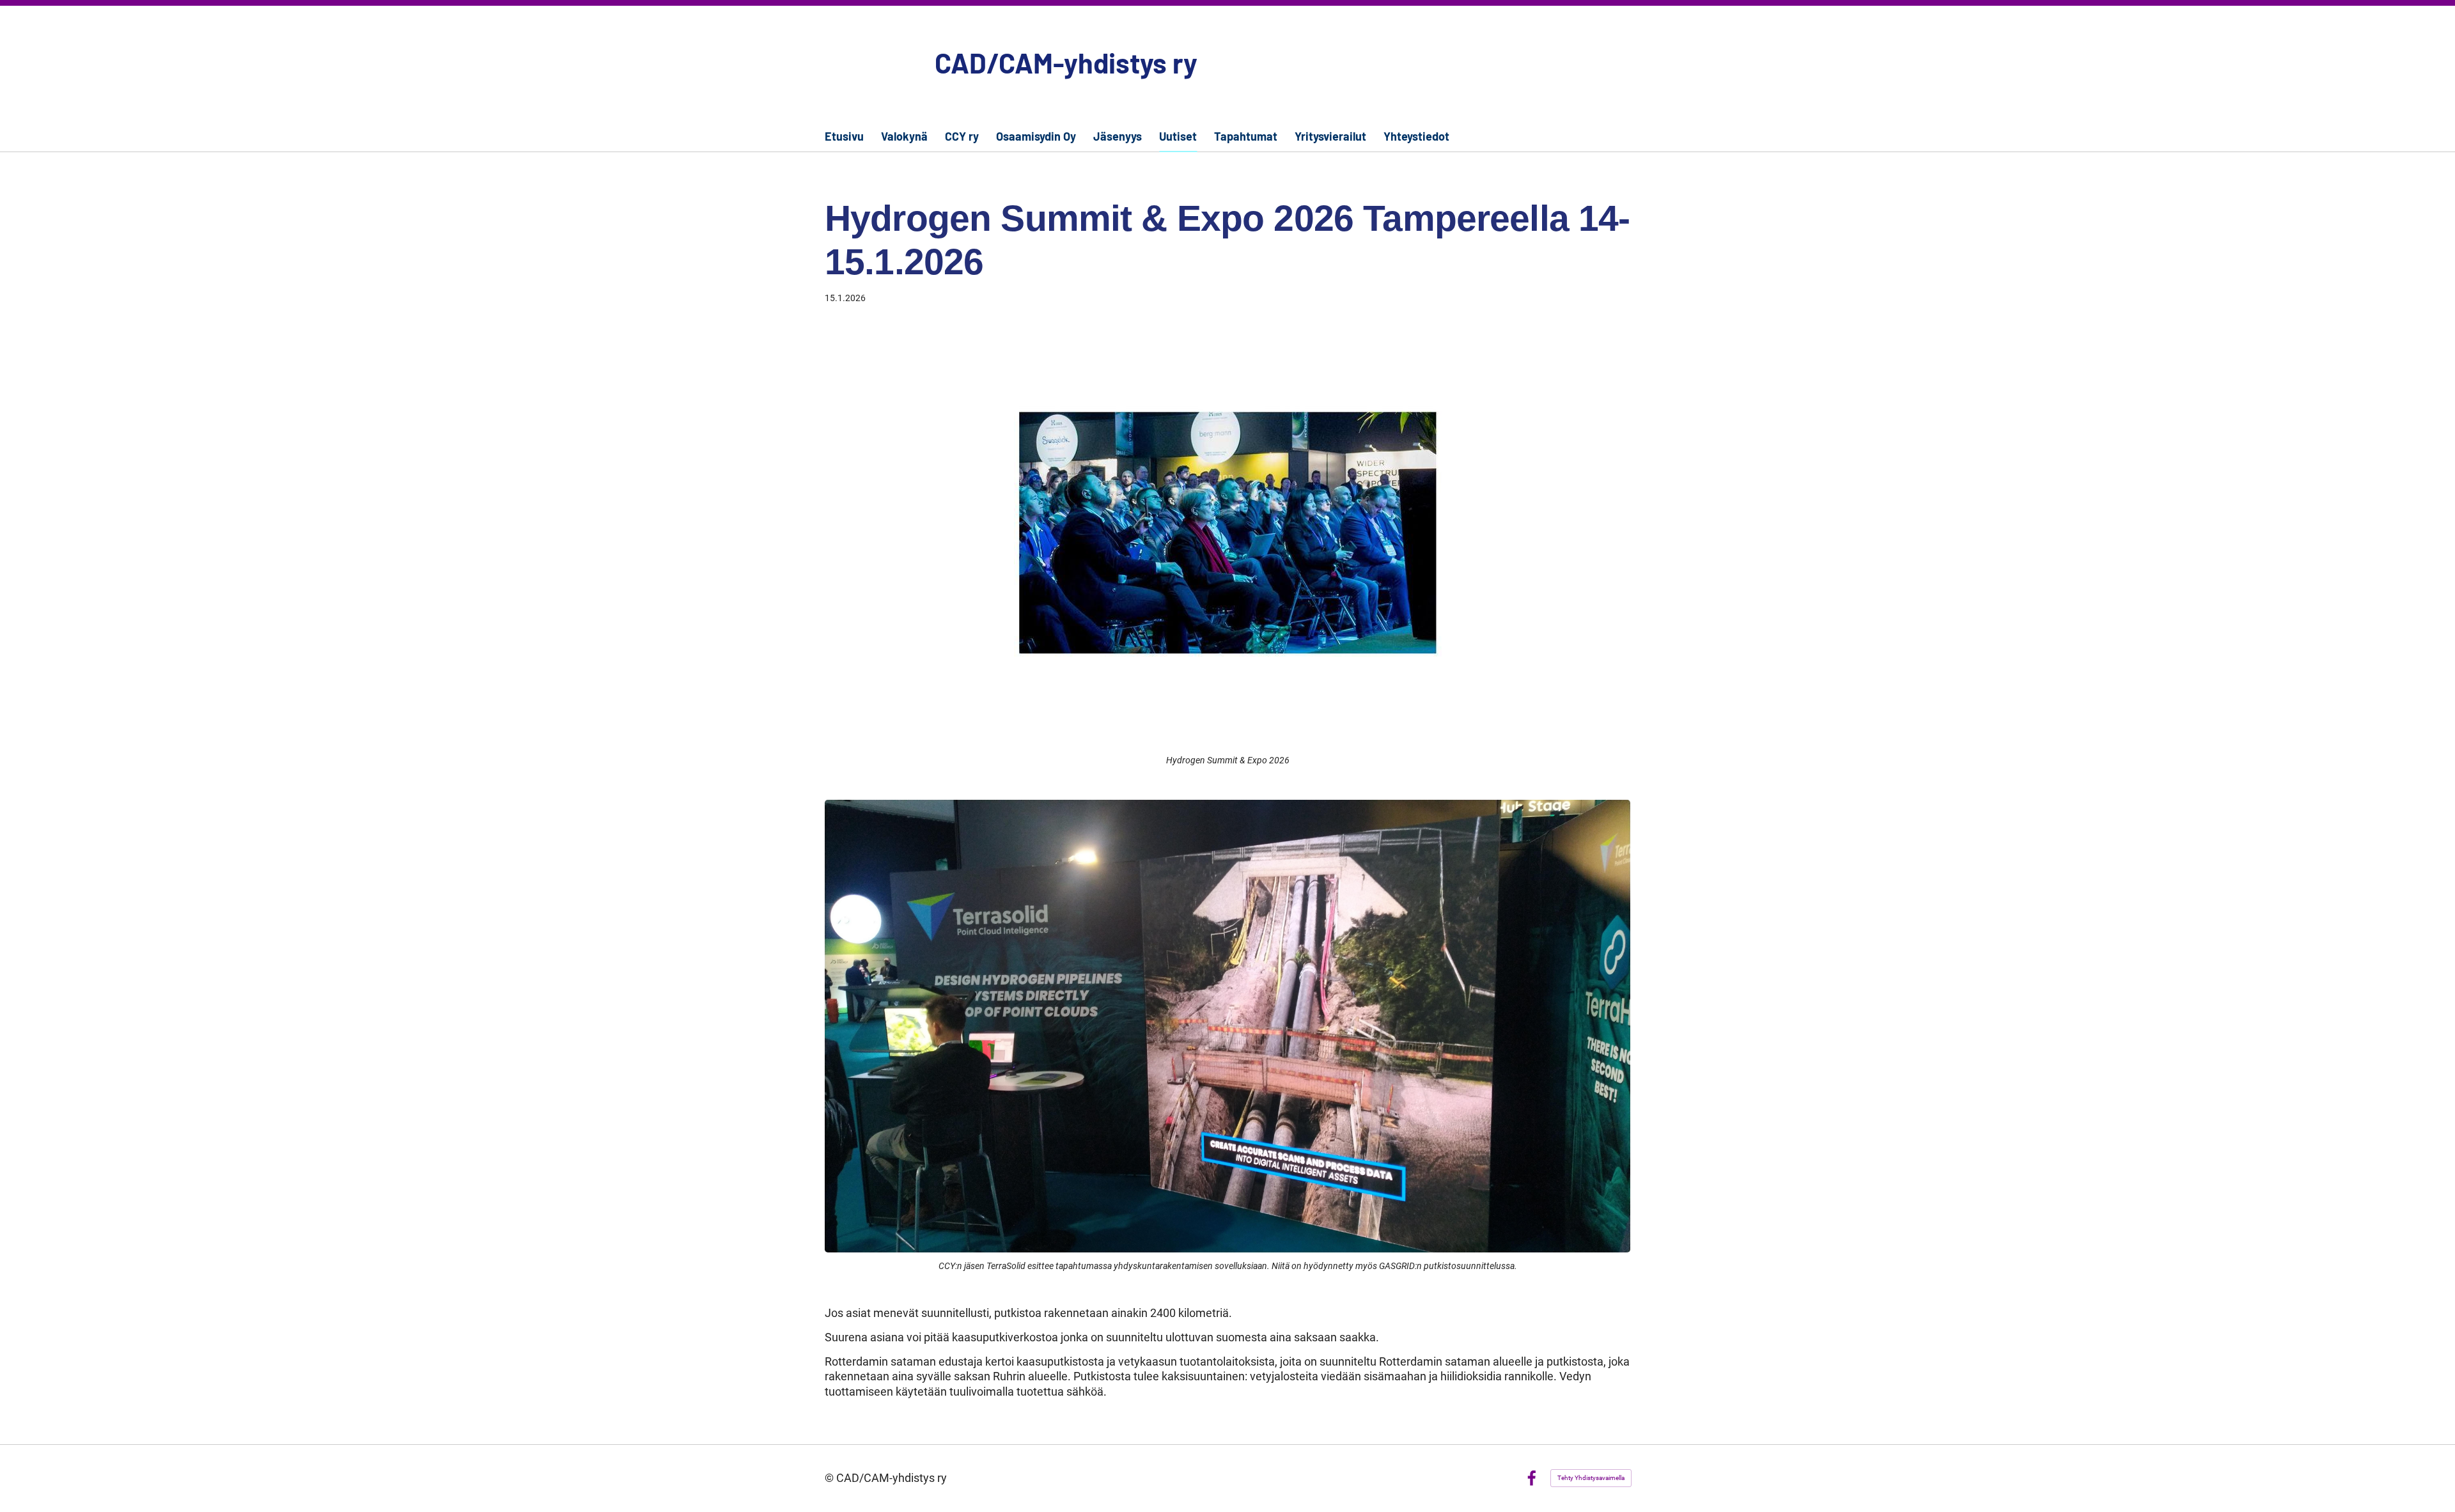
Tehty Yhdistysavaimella (1591, 1478)
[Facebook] (1531, 1478)
